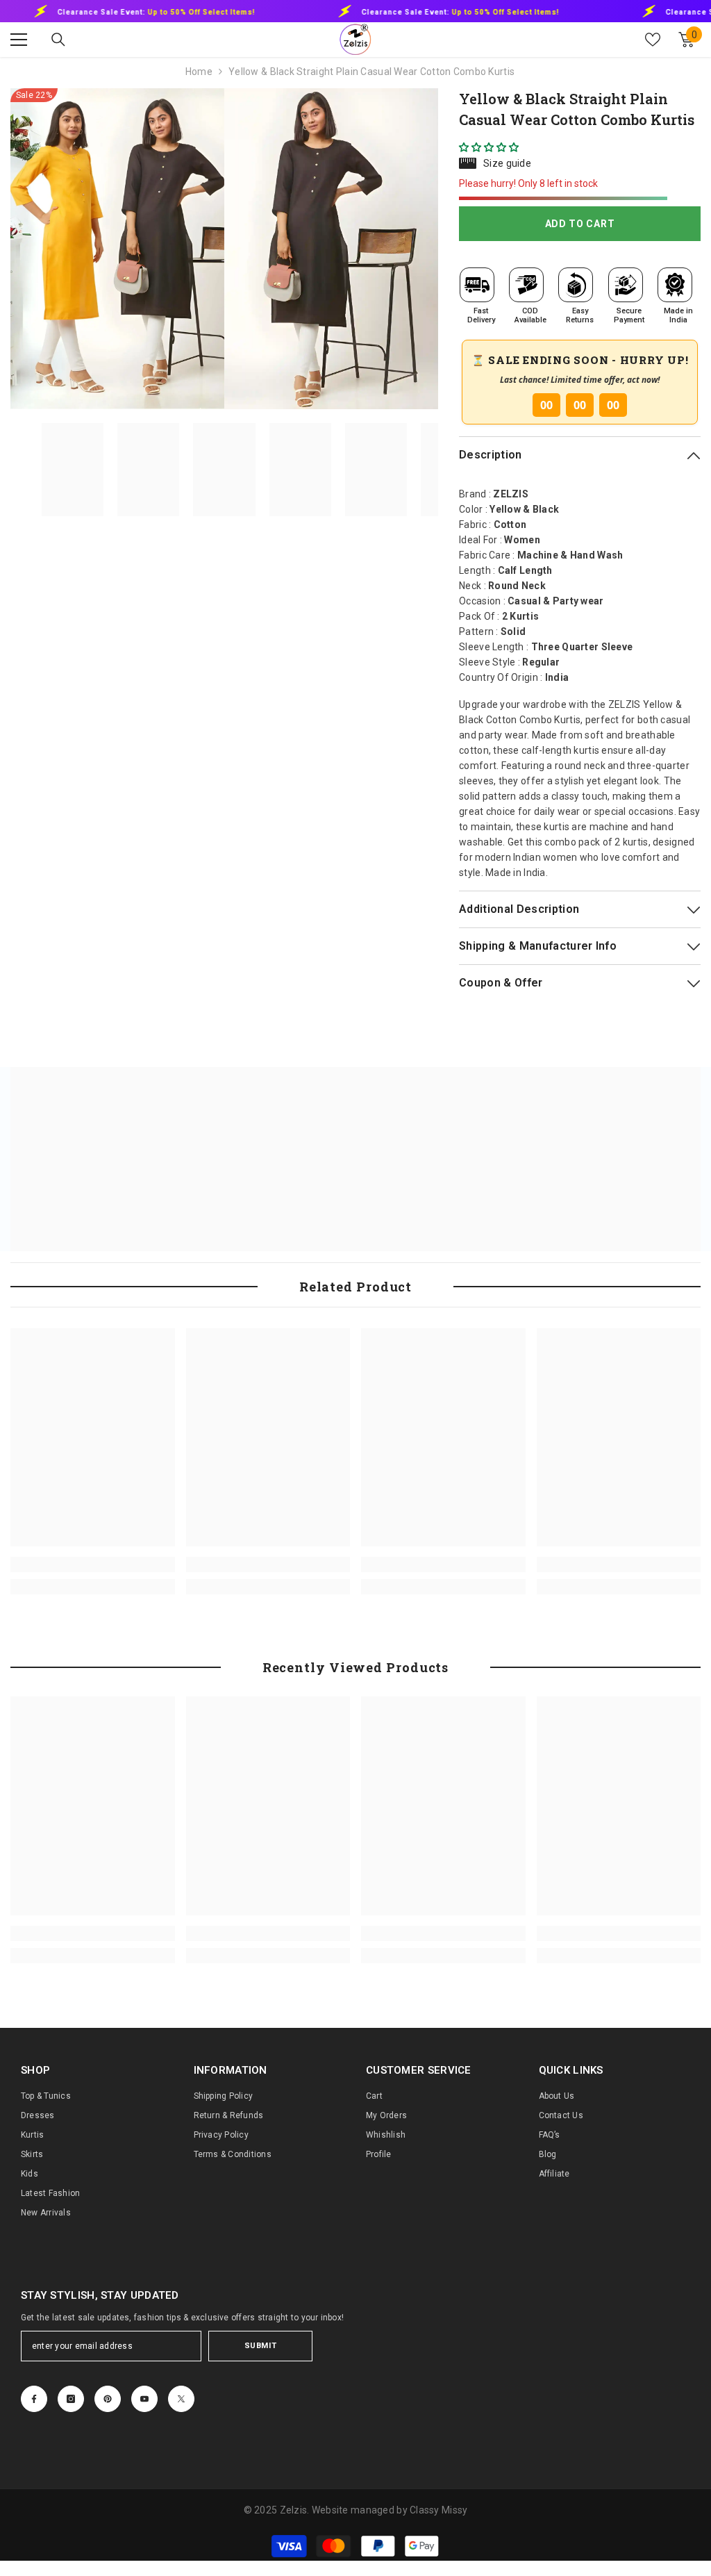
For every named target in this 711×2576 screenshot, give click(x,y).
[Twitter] (181, 2399)
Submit (260, 2346)
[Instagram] (71, 2399)
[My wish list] (653, 40)
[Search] (58, 40)
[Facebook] (34, 2399)
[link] (93, 1564)
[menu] (19, 40)
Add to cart (580, 224)
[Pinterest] (108, 2399)
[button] (490, 147)
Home (199, 72)
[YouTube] (144, 2399)
